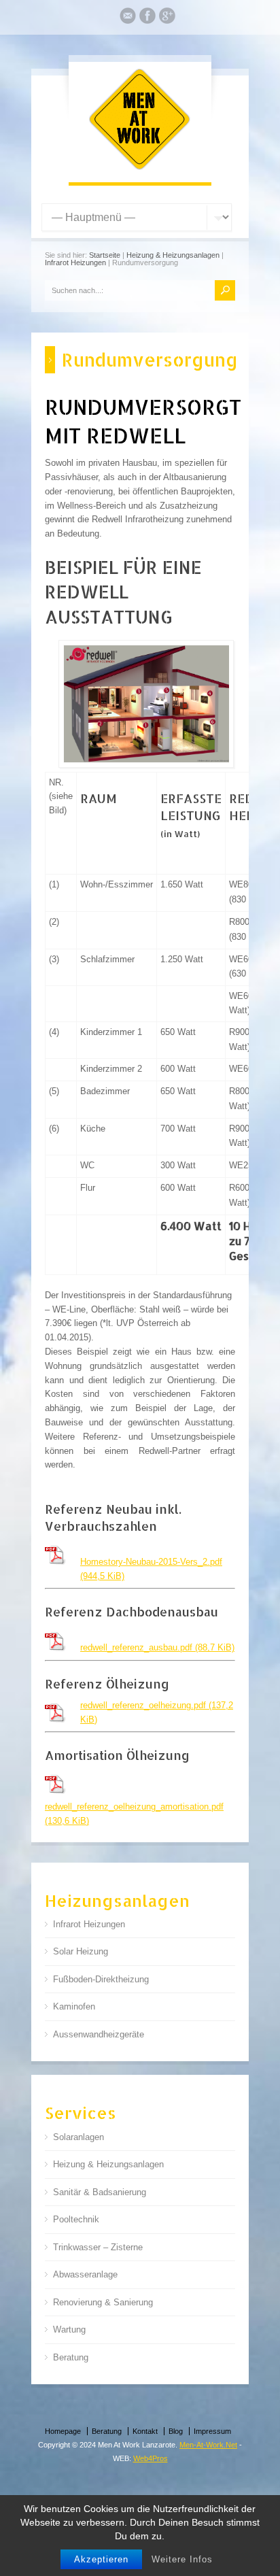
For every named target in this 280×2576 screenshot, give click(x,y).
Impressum (212, 2431)
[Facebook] (147, 18)
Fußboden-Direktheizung (101, 1979)
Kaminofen (74, 2006)
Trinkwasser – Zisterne (98, 2247)
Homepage (63, 2431)
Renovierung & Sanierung (103, 2302)
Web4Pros (151, 2458)
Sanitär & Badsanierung (100, 2192)
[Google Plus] (167, 18)
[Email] (128, 18)
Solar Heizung (81, 1951)
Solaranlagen (78, 2137)
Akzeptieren (101, 2559)
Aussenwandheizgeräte (99, 2034)
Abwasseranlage (85, 2274)
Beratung (71, 2357)
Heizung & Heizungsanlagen (173, 255)
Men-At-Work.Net (208, 2445)
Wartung (69, 2329)
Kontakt (145, 2431)
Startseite (105, 255)
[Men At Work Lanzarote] (140, 168)
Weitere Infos (182, 2559)
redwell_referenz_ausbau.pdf (157, 1647)
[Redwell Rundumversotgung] (146, 704)
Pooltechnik (76, 2219)
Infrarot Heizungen (75, 262)
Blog (176, 2431)
